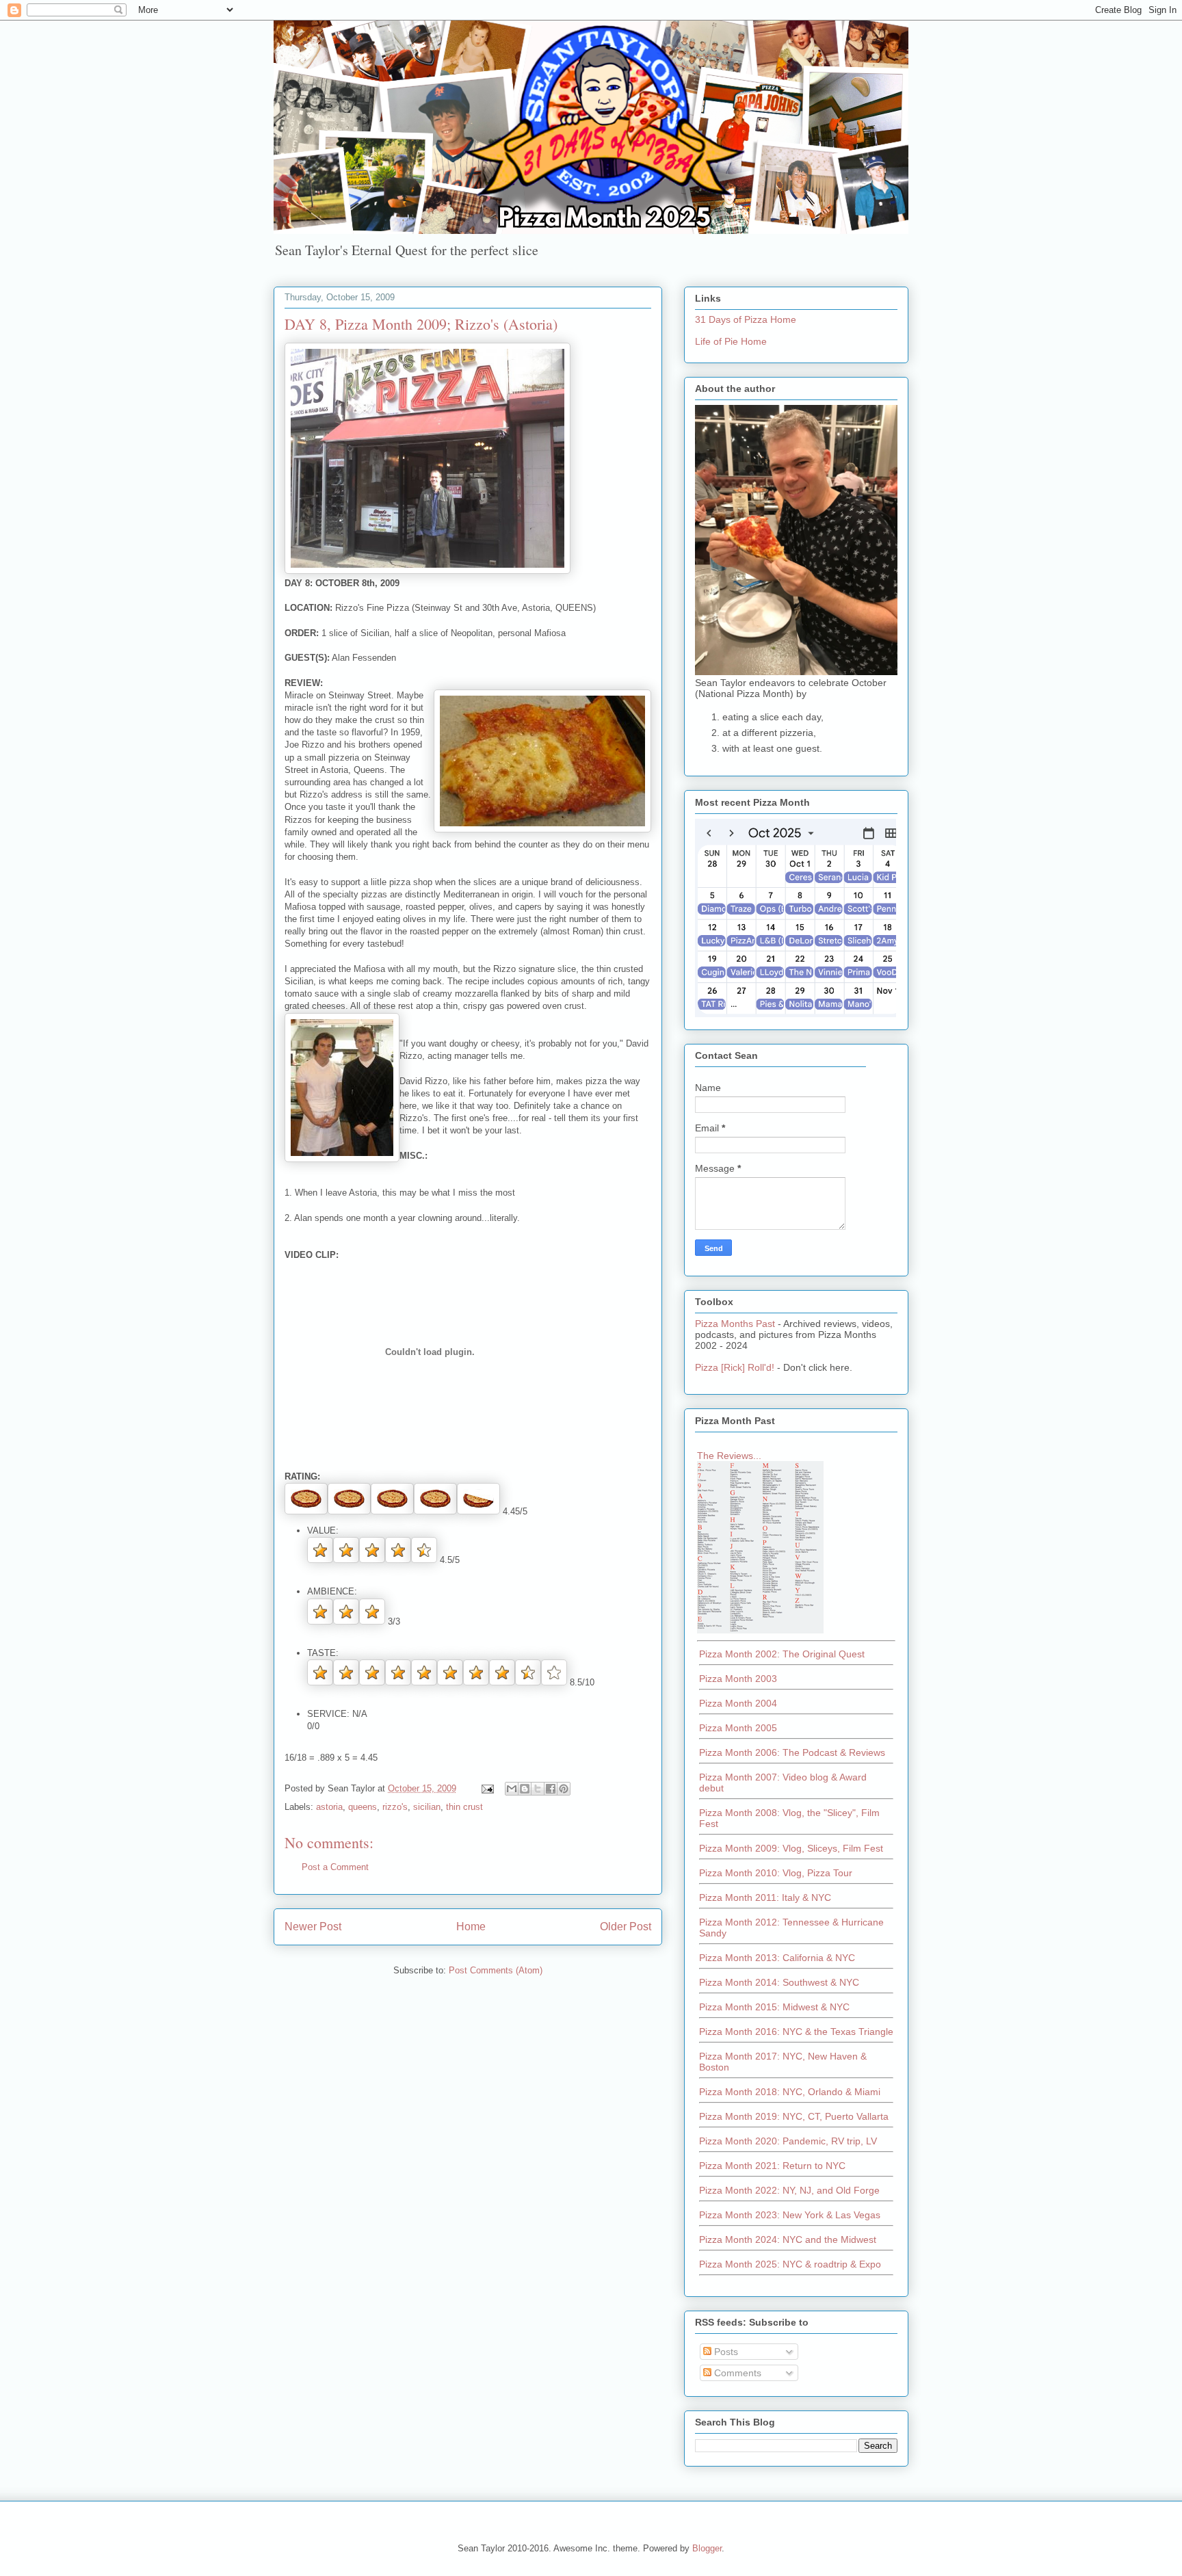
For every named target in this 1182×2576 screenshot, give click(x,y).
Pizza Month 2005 (738, 1728)
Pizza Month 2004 (738, 1703)
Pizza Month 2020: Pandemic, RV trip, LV (788, 2141)
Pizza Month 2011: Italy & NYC (765, 1897)
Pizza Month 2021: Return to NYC (772, 2166)
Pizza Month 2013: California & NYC (777, 1958)
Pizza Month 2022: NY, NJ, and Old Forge (789, 2190)
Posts (725, 2352)
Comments (736, 2373)
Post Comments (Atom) (496, 1970)
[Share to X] (538, 1789)
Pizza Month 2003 (738, 1679)
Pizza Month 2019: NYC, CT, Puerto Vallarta (794, 2116)
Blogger (707, 2548)
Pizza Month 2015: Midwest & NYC (774, 2007)
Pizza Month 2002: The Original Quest (782, 1654)
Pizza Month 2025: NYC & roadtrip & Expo (790, 2264)
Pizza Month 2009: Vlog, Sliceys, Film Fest (791, 1848)
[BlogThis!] (525, 1789)
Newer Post (313, 1927)
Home (471, 1927)
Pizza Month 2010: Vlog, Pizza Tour (776, 1873)
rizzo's (395, 1807)
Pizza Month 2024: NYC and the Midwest (788, 2239)
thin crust (464, 1807)
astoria (329, 1807)
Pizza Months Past (735, 1324)
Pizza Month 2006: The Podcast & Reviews (792, 1752)
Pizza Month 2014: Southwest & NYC (779, 1982)
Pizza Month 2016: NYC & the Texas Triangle (796, 2032)
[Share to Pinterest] (564, 1789)
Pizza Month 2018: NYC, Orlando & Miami (790, 2092)
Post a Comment (335, 1867)
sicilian (427, 1807)
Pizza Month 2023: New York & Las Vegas (790, 2215)
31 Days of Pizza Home (746, 319)
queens (363, 1807)
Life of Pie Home (731, 341)
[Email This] (512, 1789)
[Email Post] (487, 1788)
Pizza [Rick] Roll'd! (735, 1367)
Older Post (626, 1927)
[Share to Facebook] (551, 1789)
